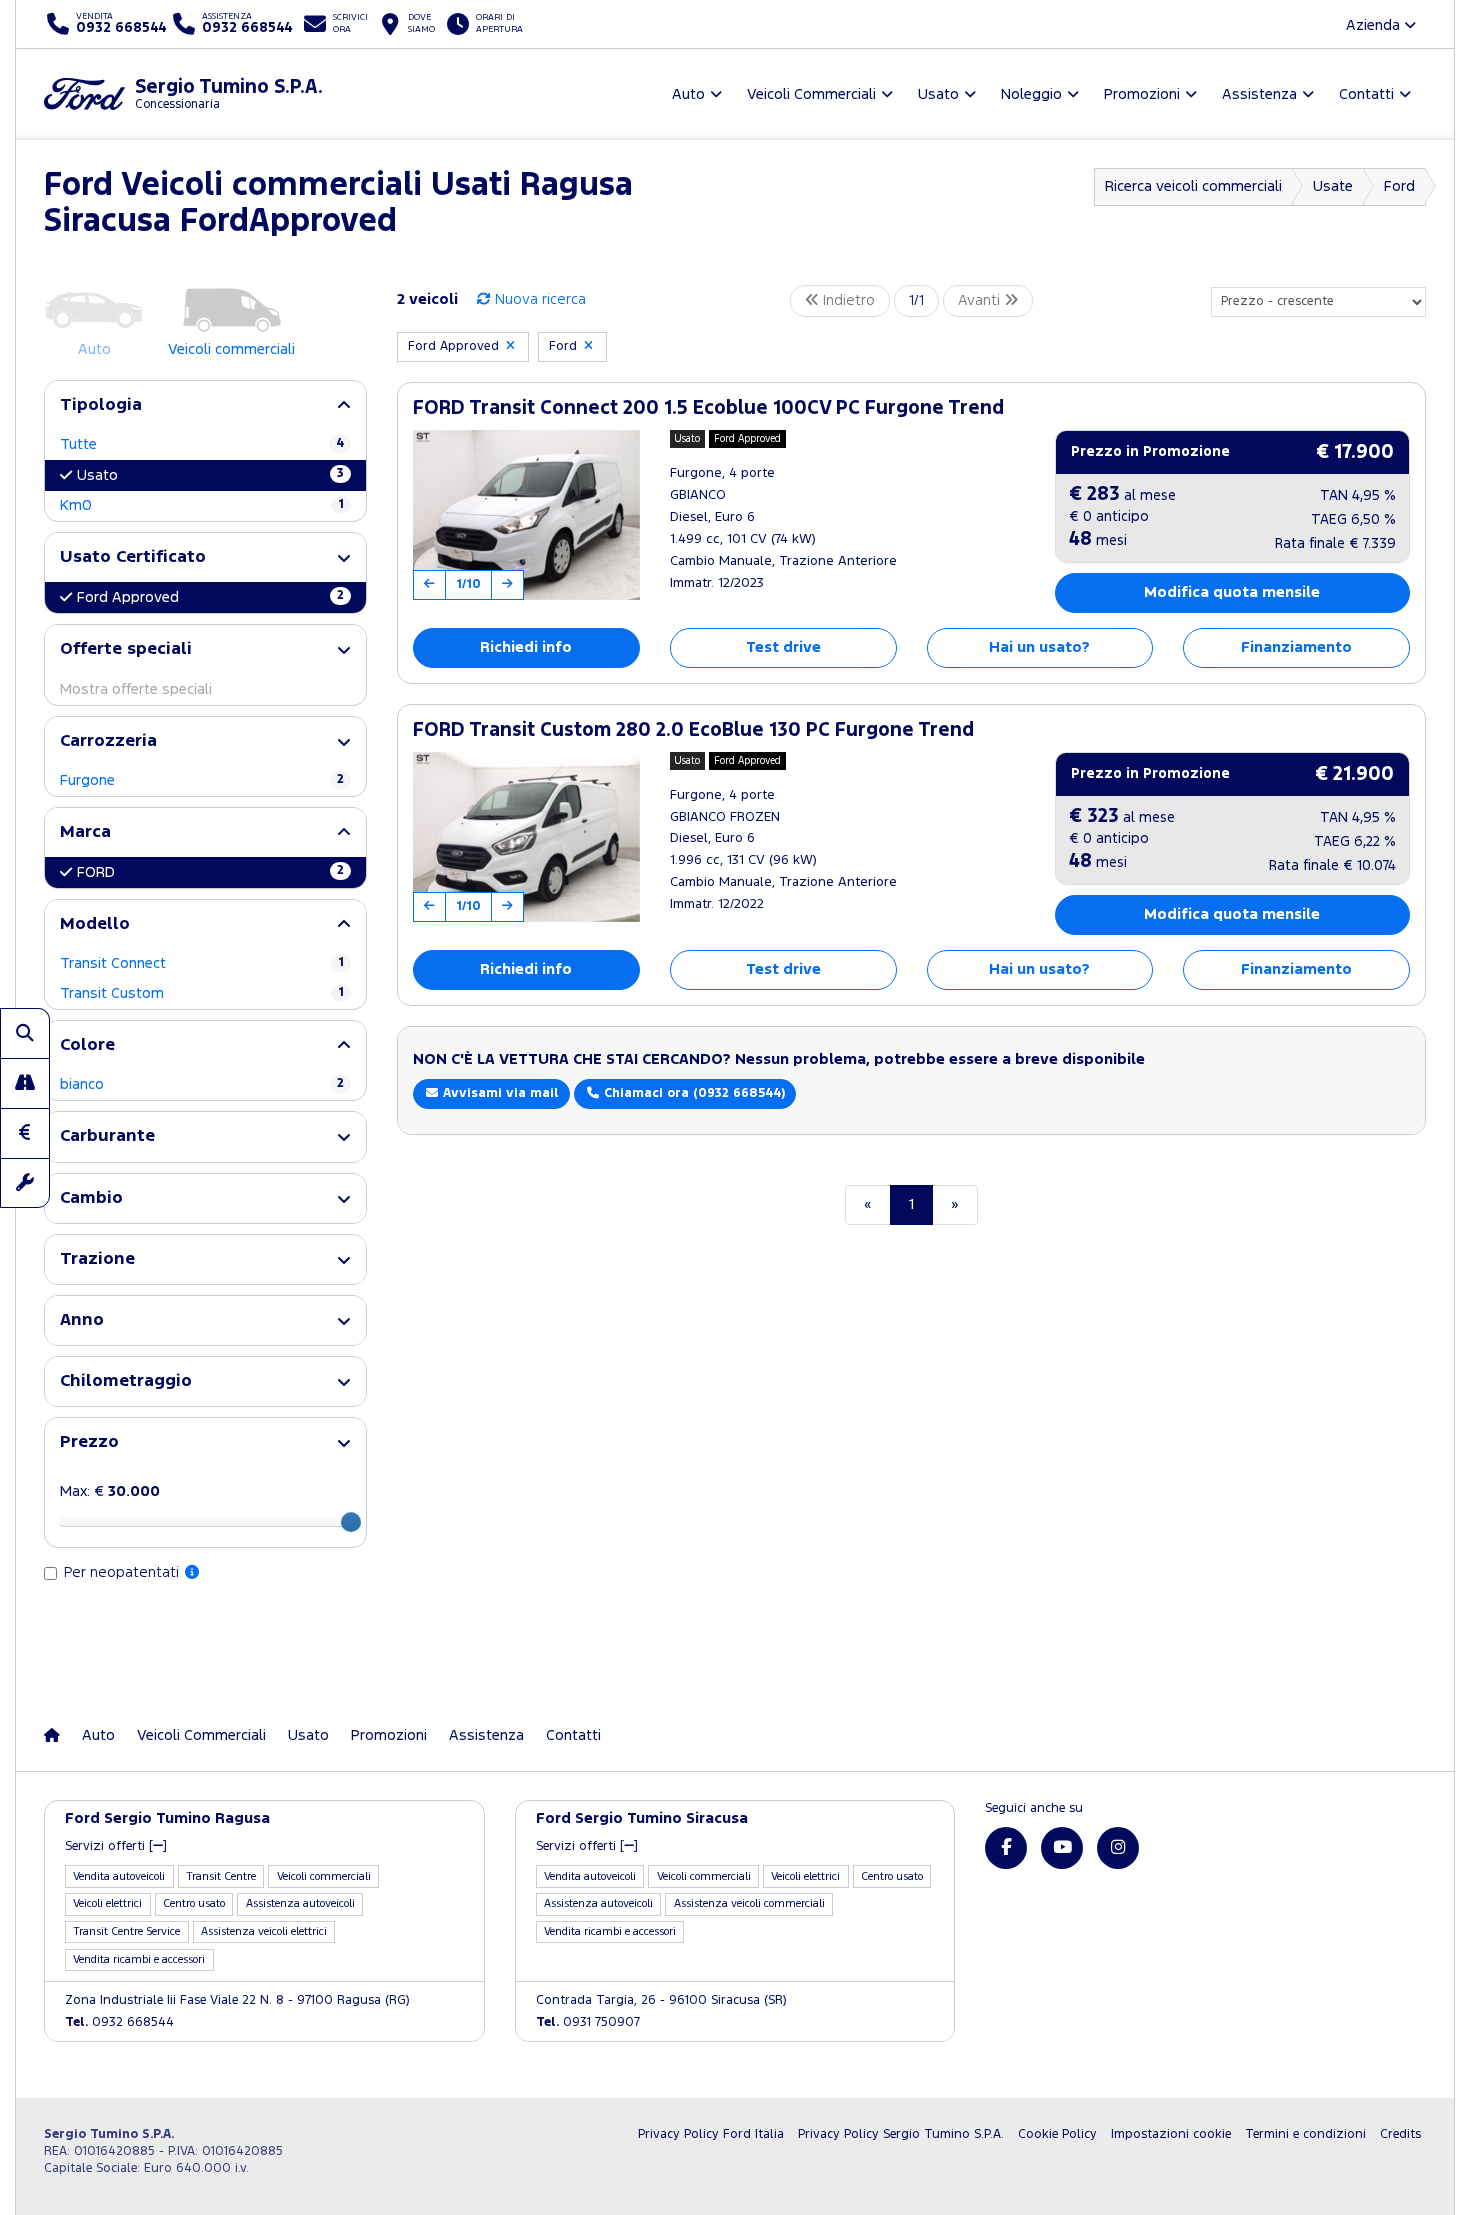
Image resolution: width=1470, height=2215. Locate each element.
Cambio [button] (91, 1198)
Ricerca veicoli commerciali (1193, 186)
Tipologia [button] (101, 405)
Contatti (573, 1735)
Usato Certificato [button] (133, 557)
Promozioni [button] (1142, 94)
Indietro (847, 300)
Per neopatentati (123, 1572)
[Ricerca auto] (25, 1033)
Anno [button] (82, 1320)
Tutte (202, 444)
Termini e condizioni (1305, 2134)
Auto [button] (688, 94)
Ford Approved (210, 597)
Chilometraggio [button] (126, 1381)
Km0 (202, 505)
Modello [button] (95, 924)
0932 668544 (119, 2022)
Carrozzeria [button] (108, 741)
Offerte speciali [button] (126, 649)
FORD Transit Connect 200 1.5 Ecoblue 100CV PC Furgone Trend (708, 408)
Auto (98, 1735)
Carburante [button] (107, 1136)
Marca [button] (85, 832)
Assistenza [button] (1259, 94)
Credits (1400, 2134)
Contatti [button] (1366, 94)
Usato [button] (938, 94)
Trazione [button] (97, 1259)
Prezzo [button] (89, 1442)
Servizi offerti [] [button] (116, 1846)
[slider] (351, 1522)
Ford (1399, 186)
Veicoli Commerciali (201, 1735)
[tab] (205, 405)
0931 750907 (588, 2022)
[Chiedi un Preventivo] (25, 1133)
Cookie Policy (1057, 2134)
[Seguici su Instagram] (1118, 1848)
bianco (202, 1084)
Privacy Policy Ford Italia (711, 2134)
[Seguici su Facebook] (1006, 1848)
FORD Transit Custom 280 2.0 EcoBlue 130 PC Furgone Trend (693, 730)
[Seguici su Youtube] (1062, 1848)
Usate (1333, 186)
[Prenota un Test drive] (25, 1083)
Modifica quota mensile (1232, 592)
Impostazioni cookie (1171, 2134)
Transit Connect (202, 963)
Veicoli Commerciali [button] (811, 94)
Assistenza (486, 1735)
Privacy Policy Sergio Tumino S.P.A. (901, 2134)
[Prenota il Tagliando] (25, 1183)
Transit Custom (202, 993)
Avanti (981, 300)
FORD (210, 872)
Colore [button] (87, 1045)
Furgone (202, 780)
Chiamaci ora (692, 1093)
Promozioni (389, 1735)
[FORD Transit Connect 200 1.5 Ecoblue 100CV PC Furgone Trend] (526, 515)
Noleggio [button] (1031, 94)
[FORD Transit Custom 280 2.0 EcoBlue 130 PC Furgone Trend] (526, 837)
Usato (210, 475)
